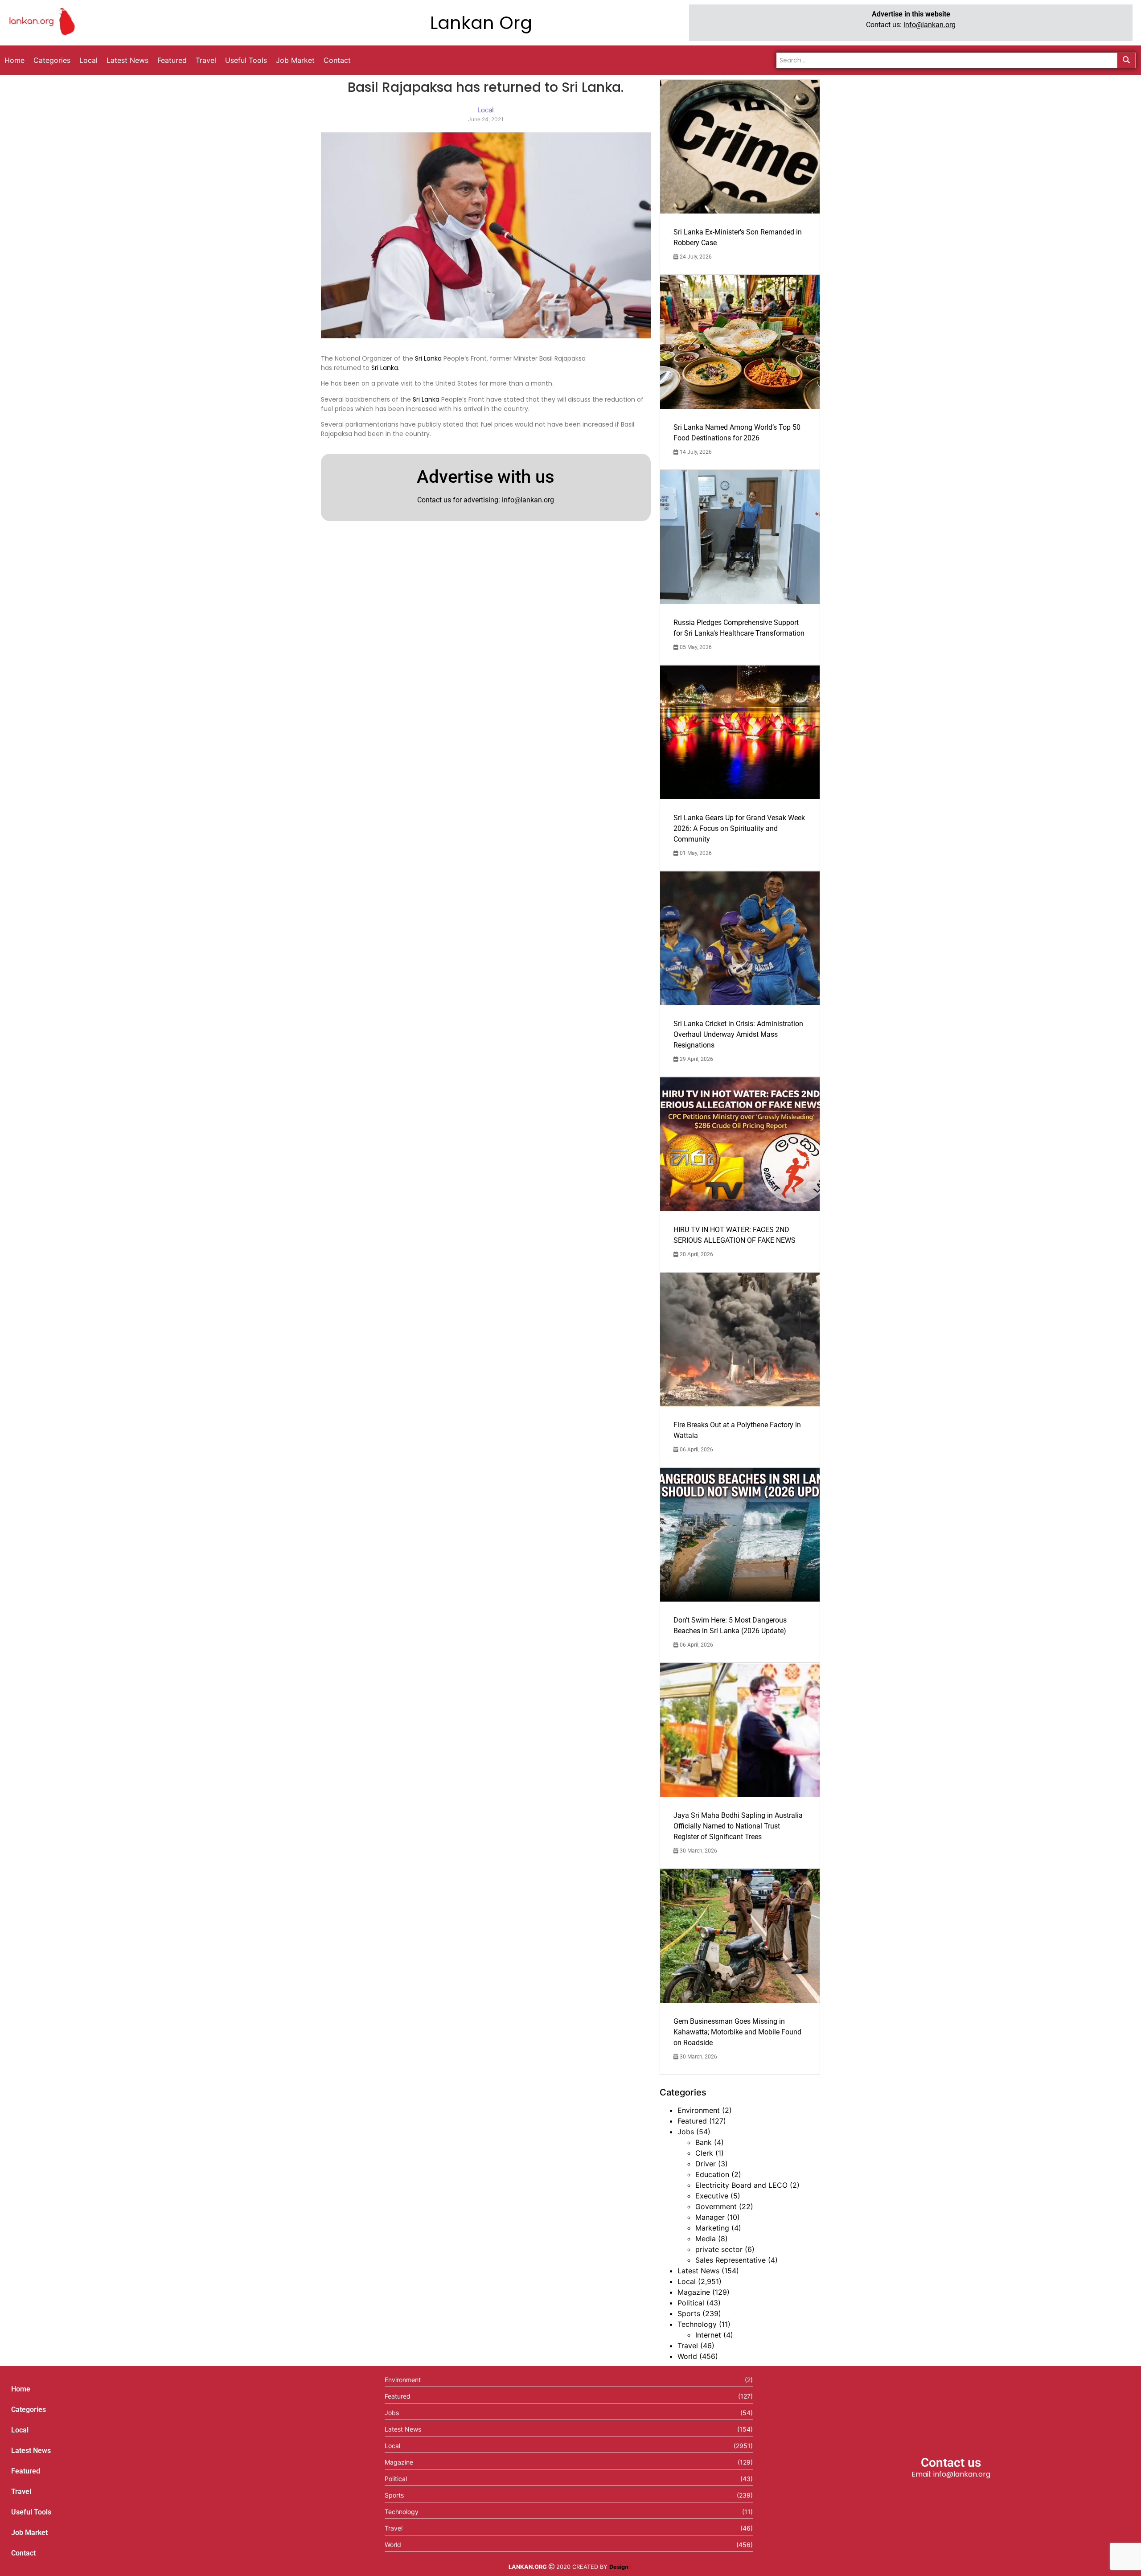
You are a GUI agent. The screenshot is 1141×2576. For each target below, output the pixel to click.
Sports (689, 2313)
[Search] (1126, 60)
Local (687, 2281)
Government (716, 2206)
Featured (692, 2121)
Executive (712, 2196)
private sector (719, 2249)
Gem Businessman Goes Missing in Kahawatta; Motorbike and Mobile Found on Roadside (737, 2032)
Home (21, 2389)
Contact (23, 2553)
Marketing (712, 2228)
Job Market (29, 2533)
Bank (704, 2142)
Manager (710, 2217)
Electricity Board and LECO (741, 2185)
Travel (688, 2346)
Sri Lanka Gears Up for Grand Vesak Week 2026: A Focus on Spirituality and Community (739, 828)
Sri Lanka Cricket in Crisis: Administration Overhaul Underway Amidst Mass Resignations (738, 1034)
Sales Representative (731, 2260)
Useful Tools (31, 2512)
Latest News (698, 2271)
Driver (706, 2164)
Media (706, 2239)
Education (712, 2174)
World (687, 2356)
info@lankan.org (930, 25)
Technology (697, 2324)
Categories (29, 2410)
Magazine (694, 2292)
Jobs (686, 2132)
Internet (708, 2335)
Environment (699, 2110)
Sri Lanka (428, 358)
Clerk (704, 2153)
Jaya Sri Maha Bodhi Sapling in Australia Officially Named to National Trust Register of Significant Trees (738, 1826)
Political (691, 2303)
